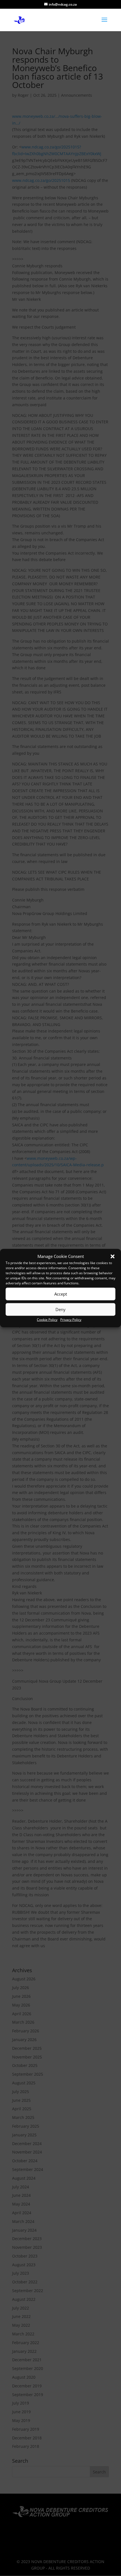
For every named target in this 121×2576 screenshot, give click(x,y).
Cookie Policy (47, 1320)
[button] (113, 1257)
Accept (61, 1294)
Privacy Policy (71, 1320)
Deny (60, 1309)
